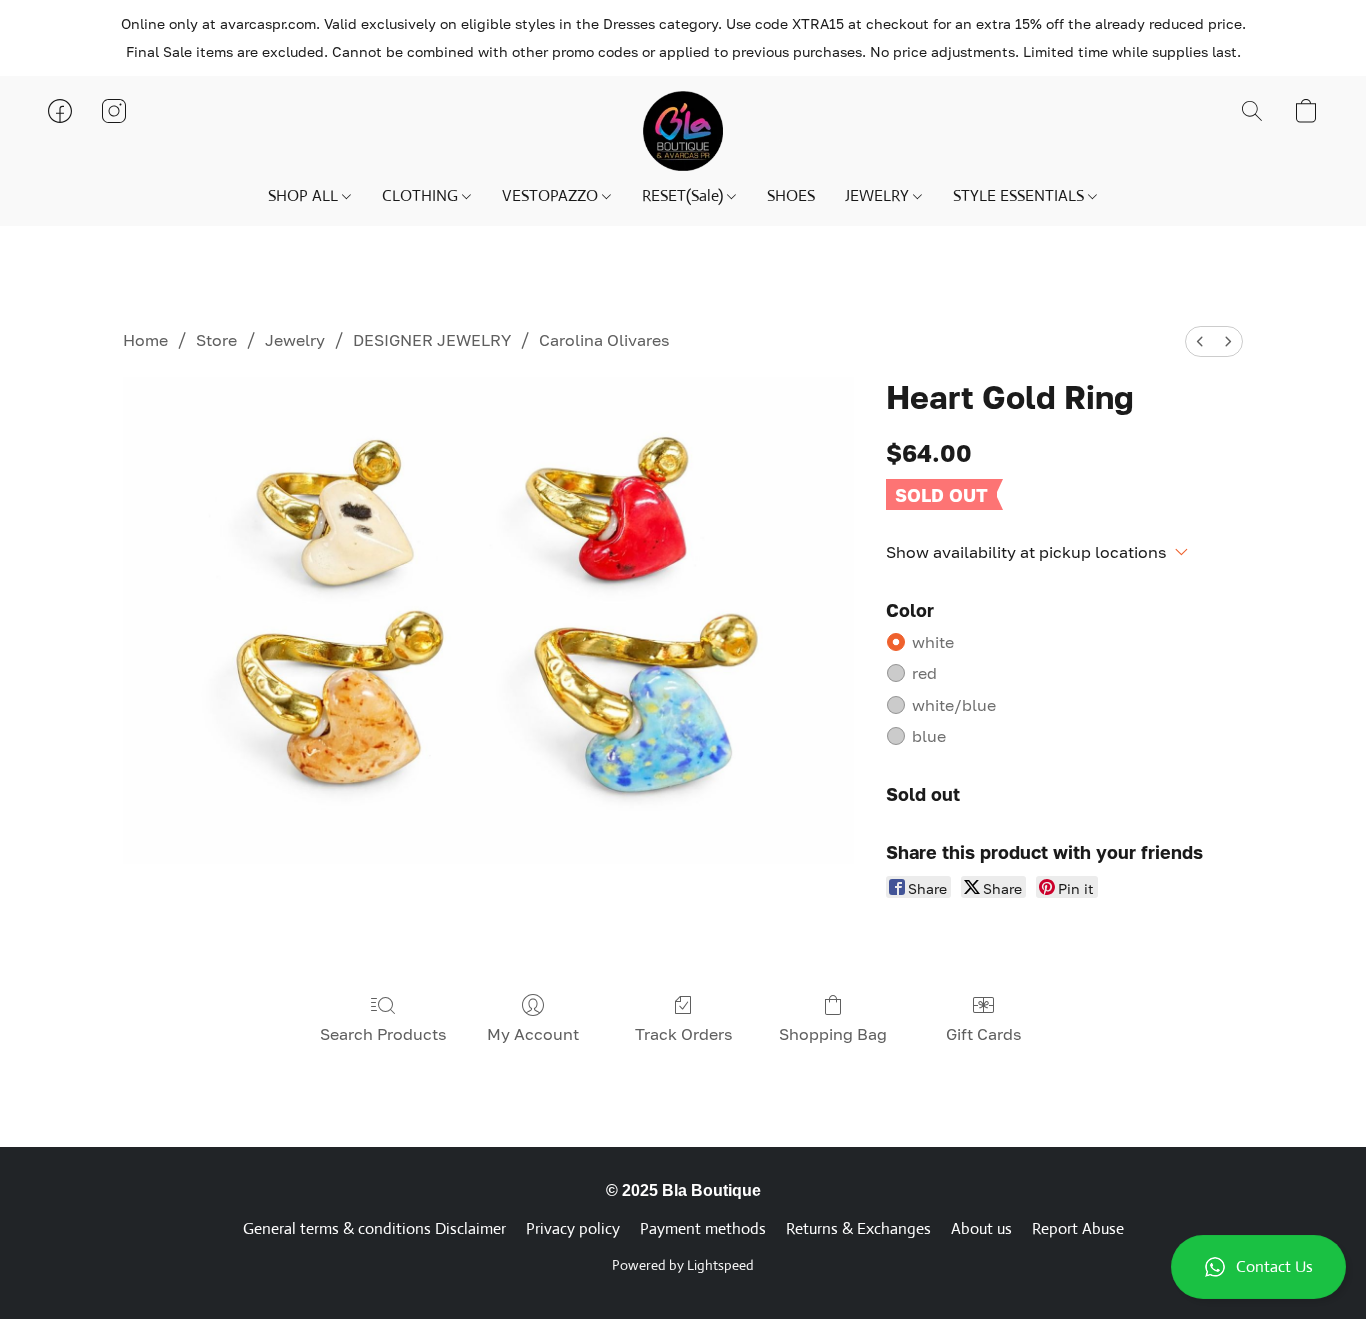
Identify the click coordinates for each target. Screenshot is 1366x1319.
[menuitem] (1200, 341)
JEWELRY (879, 195)
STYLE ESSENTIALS (1020, 195)
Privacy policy (573, 1228)
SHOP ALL (305, 195)
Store (216, 340)
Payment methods (703, 1228)
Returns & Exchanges (858, 1228)
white (933, 642)
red (924, 673)
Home (145, 340)
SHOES (791, 195)
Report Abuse (1078, 1228)
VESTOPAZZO (552, 195)
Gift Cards (983, 1034)
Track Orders (683, 1034)
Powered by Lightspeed (683, 1265)
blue (929, 736)
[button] (1258, 1267)
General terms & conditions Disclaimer (374, 1228)
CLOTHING (422, 195)
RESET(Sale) (684, 195)
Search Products (383, 1034)
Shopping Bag (833, 1034)
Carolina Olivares (604, 340)
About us (981, 1228)
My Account (533, 1034)
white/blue (954, 705)
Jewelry (295, 340)
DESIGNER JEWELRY (432, 340)
